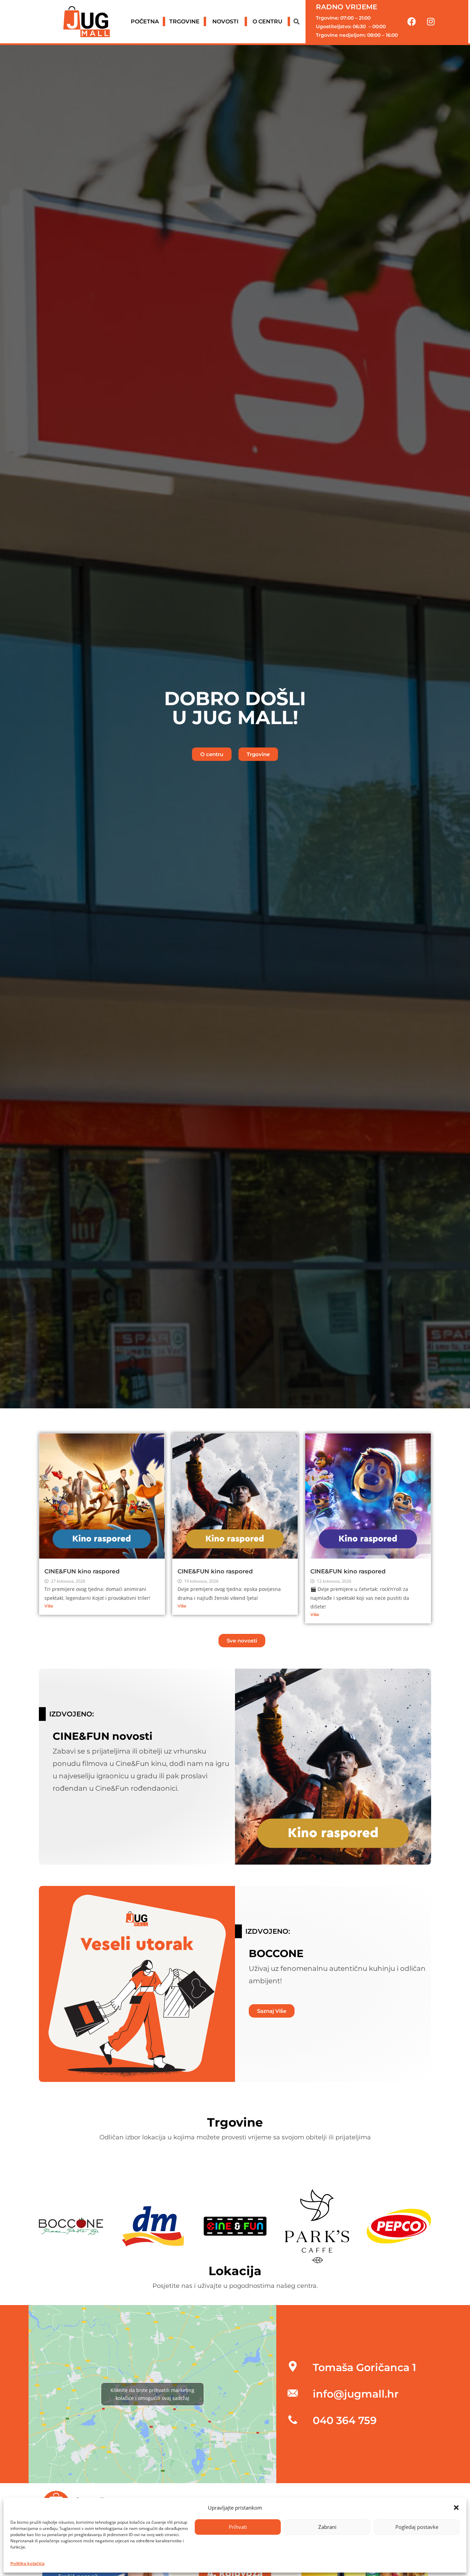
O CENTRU (268, 21)
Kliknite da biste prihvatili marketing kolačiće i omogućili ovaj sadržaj (152, 2394)
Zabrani (327, 2527)
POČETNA (145, 21)
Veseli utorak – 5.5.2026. (137, 2053)
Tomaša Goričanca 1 (364, 2367)
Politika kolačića (27, 2563)
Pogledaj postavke (417, 2527)
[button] (456, 2508)
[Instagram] (431, 22)
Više (49, 1606)
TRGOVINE (184, 21)
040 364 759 (345, 2420)
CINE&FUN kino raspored (82, 1571)
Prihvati (238, 2527)
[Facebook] (412, 22)
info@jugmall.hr (356, 2394)
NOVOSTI (225, 21)
